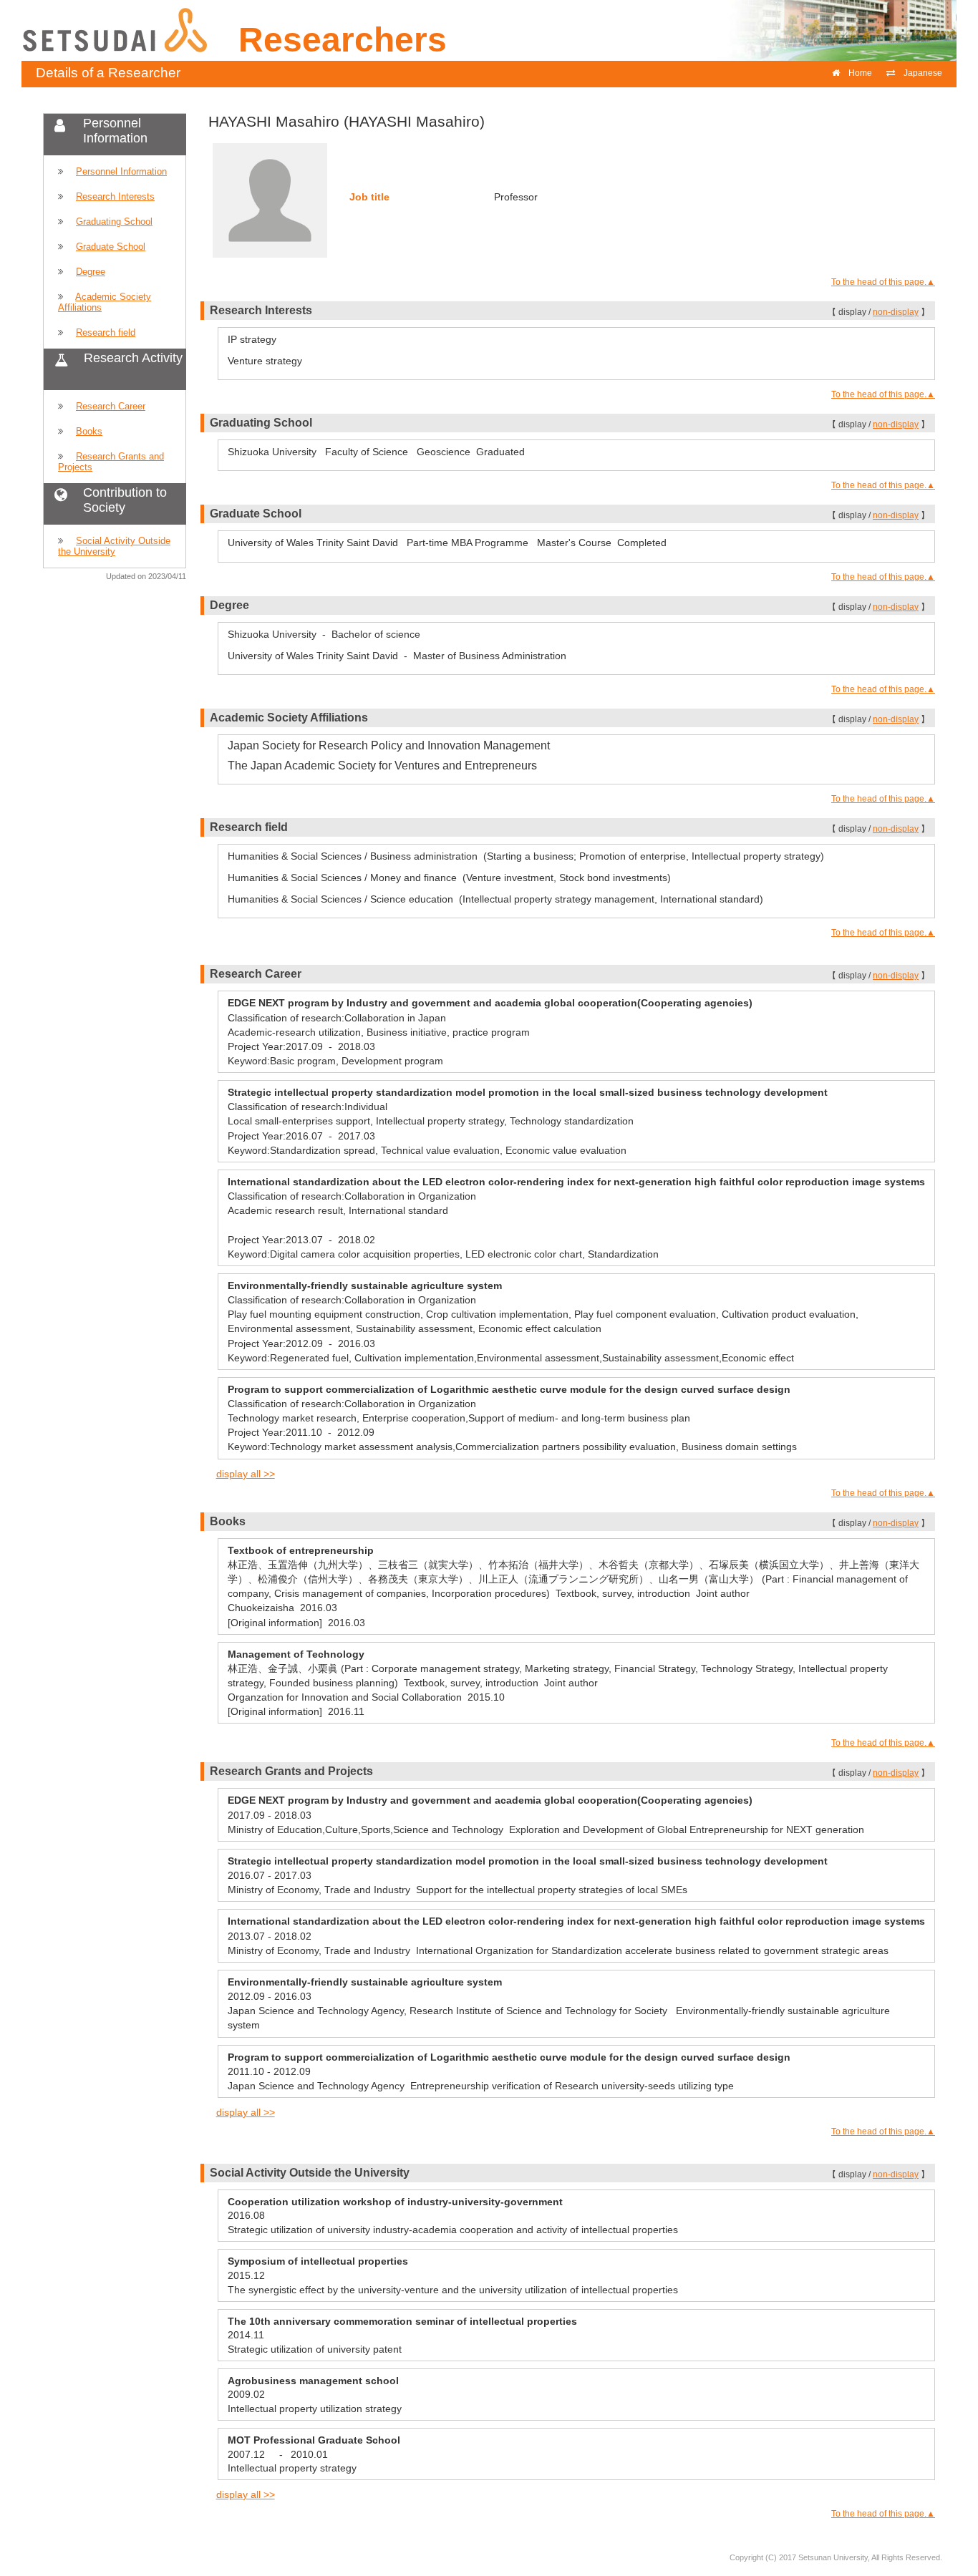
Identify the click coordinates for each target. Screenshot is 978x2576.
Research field (106, 332)
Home (860, 73)
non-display (896, 312)
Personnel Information (121, 171)
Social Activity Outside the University (114, 546)
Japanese (923, 73)
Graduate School (111, 247)
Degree (91, 272)
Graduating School (114, 222)
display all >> (246, 1474)
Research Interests (115, 196)
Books (89, 431)
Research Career (111, 406)
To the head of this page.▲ (883, 282)
